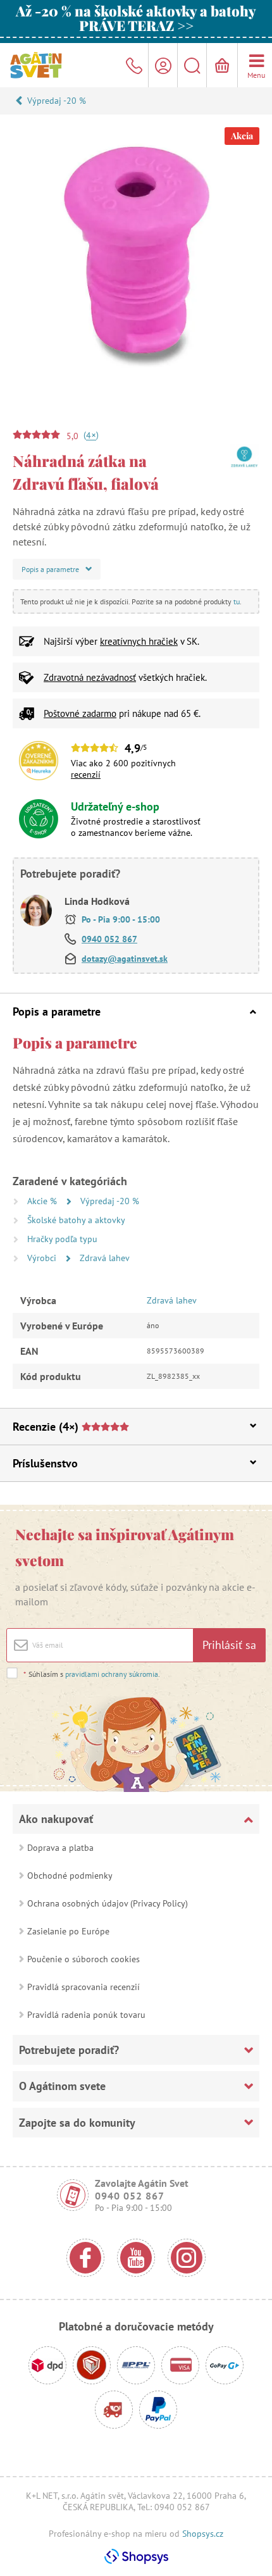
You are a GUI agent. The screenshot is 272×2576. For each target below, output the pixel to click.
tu (237, 601)
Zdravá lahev (105, 1258)
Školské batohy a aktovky (76, 1220)
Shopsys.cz (203, 2534)
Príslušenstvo (45, 1463)
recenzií (86, 775)
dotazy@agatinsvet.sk (125, 959)
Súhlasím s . (92, 1674)
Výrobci (43, 1258)
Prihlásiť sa (229, 1645)
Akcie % (43, 1201)
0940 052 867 (109, 939)
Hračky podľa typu (62, 1239)
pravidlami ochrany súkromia (112, 1674)
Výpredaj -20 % (57, 101)
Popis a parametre (57, 1011)
